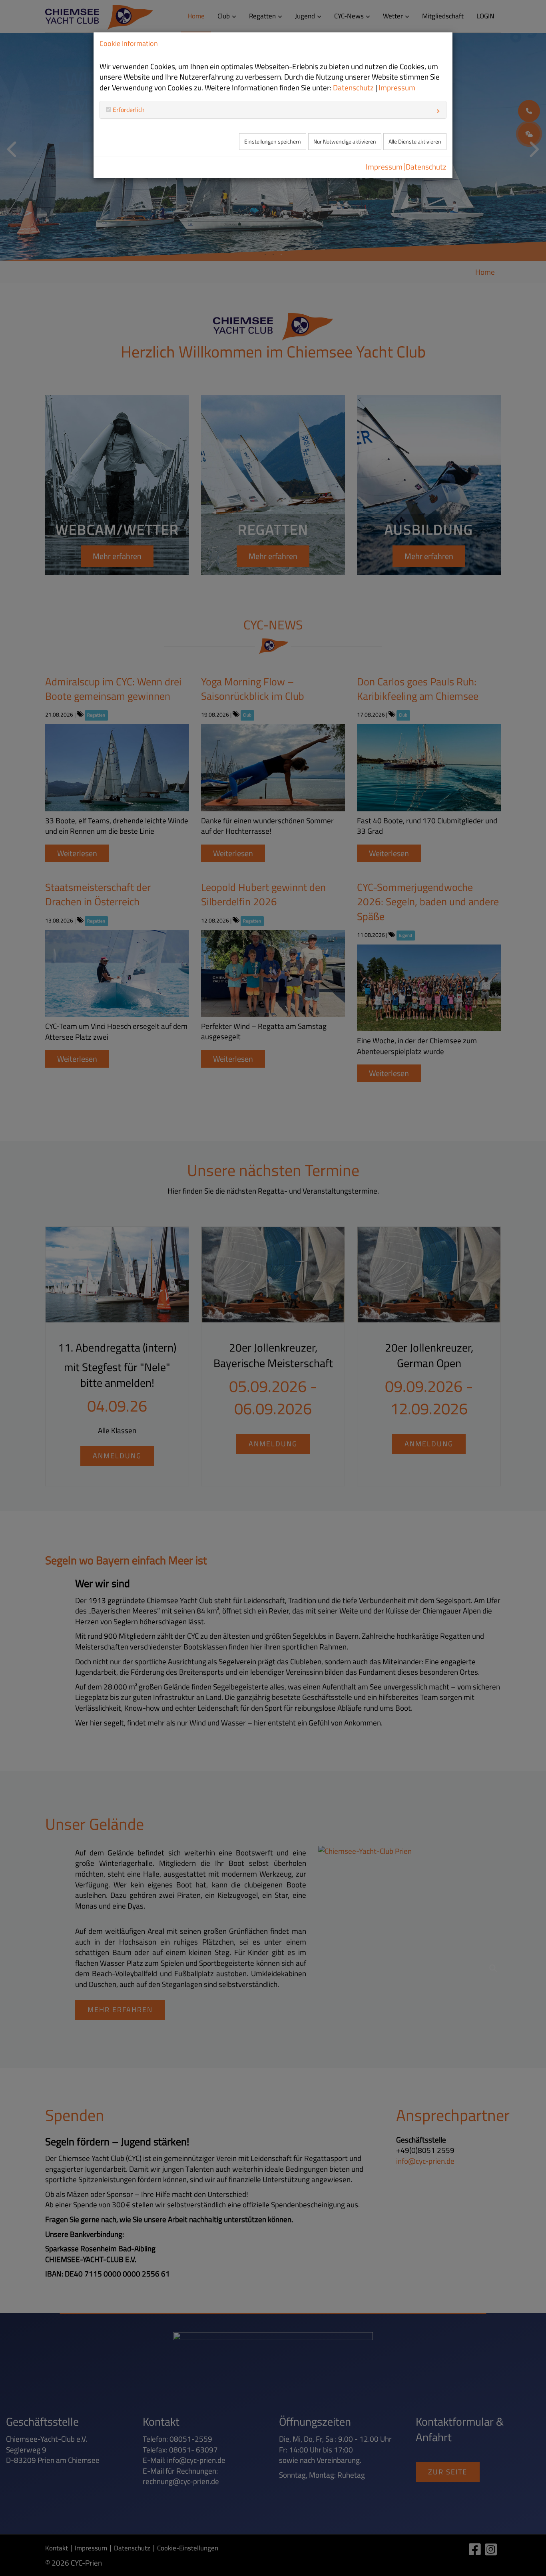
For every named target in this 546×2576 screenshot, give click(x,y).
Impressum (397, 88)
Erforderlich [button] (128, 110)
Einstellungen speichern (273, 142)
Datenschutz (353, 88)
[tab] (273, 110)
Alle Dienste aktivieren (415, 142)
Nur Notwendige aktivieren (345, 142)
